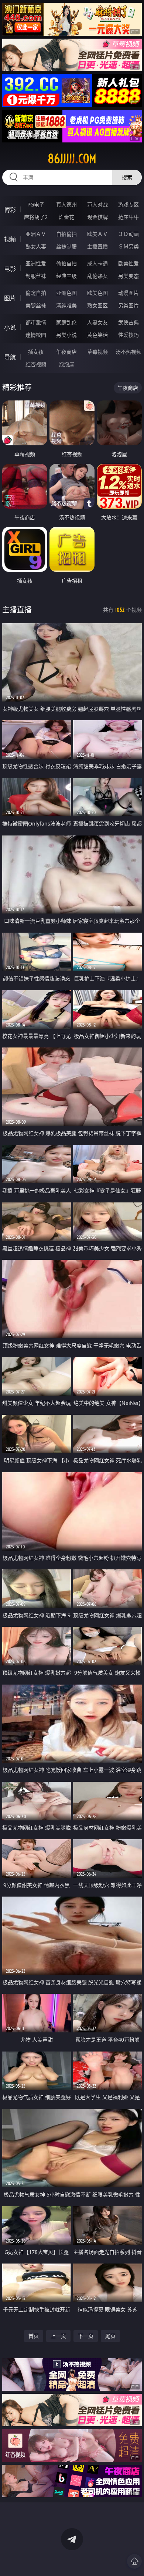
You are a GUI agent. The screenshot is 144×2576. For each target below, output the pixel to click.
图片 (10, 298)
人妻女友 (97, 322)
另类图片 (128, 305)
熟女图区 (97, 305)
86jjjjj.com (72, 159)
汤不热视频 (128, 352)
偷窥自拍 (36, 293)
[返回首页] (134, 2561)
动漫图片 (128, 293)
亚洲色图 (66, 293)
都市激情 (36, 322)
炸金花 (66, 217)
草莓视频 (97, 352)
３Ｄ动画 (128, 234)
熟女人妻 (36, 246)
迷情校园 (36, 335)
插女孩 (36, 352)
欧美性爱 (128, 263)
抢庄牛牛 (128, 217)
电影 (10, 269)
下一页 (86, 2336)
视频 (10, 239)
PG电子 (36, 204)
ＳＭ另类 (128, 246)
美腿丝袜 (36, 305)
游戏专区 (128, 204)
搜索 (127, 177)
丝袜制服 (66, 246)
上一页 (58, 2336)
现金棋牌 (97, 217)
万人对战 (97, 204)
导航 (10, 357)
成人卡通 (97, 263)
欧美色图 (97, 293)
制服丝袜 (36, 276)
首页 (34, 2336)
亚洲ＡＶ (36, 234)
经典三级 (66, 276)
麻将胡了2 (36, 217)
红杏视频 (36, 364)
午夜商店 (66, 352)
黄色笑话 (97, 335)
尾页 (110, 2336)
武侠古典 (128, 322)
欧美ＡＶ (97, 234)
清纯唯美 (66, 305)
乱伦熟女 (97, 276)
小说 (10, 328)
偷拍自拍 (66, 263)
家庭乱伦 (66, 322)
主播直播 (97, 246)
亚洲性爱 (36, 263)
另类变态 (128, 276)
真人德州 (66, 204)
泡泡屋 (66, 364)
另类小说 (66, 335)
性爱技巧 (128, 335)
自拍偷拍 (66, 234)
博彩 (10, 210)
